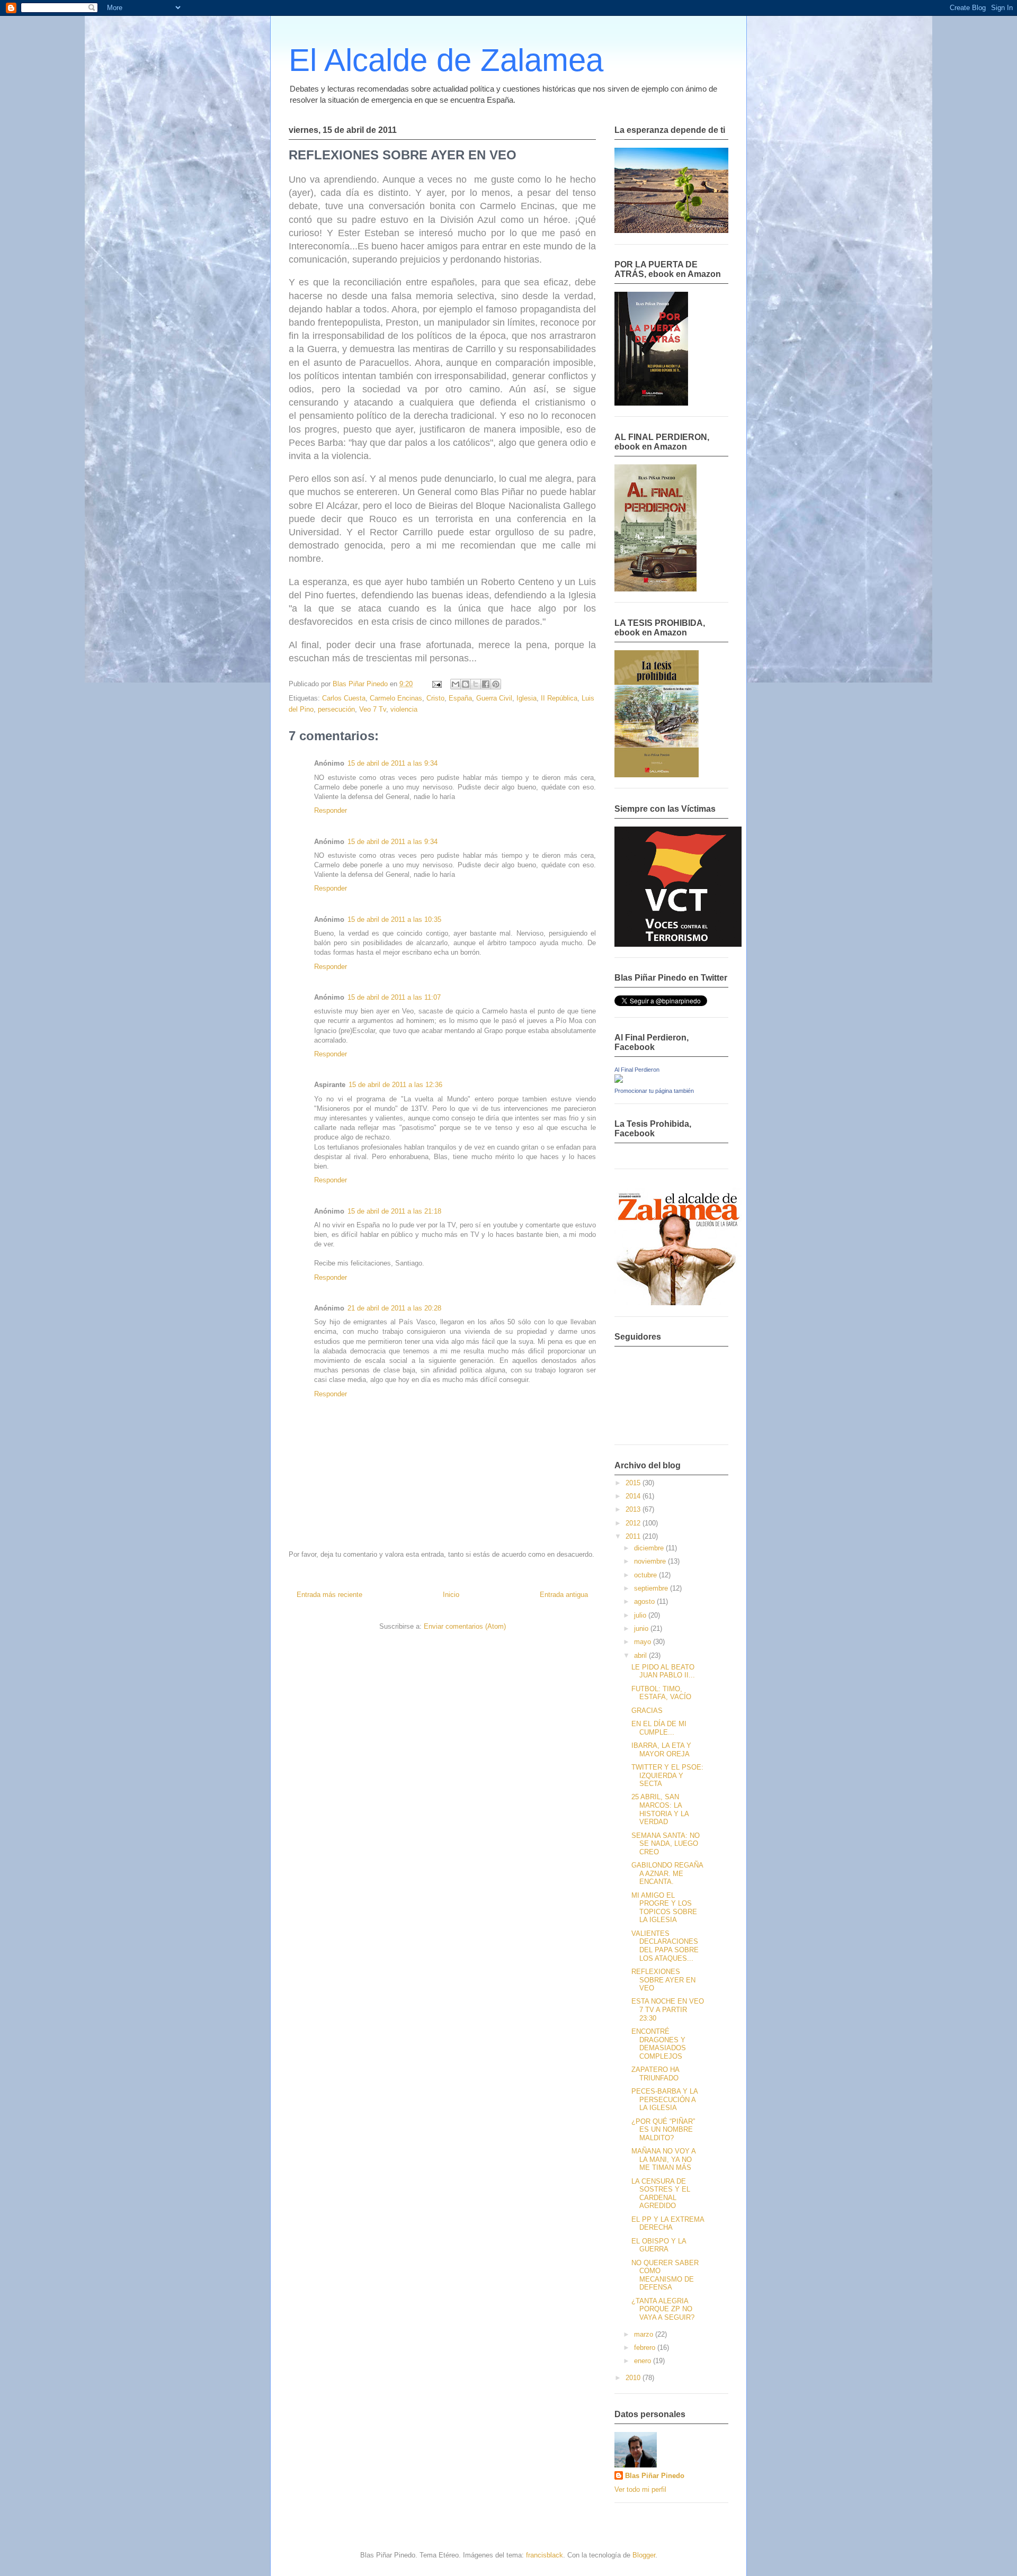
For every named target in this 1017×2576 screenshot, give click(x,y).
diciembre (650, 1548)
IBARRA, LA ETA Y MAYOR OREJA (661, 1750)
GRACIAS (647, 1711)
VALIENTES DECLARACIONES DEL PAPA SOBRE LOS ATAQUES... (665, 1946)
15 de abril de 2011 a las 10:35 (394, 919)
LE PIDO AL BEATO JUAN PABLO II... (663, 1671)
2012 (634, 1523)
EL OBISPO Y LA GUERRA (659, 2245)
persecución (336, 709)
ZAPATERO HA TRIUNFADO (655, 2074)
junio (642, 1628)
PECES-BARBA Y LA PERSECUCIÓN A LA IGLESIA (664, 2099)
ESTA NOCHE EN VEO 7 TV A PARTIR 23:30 (668, 2009)
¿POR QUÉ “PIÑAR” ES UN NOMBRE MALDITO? (663, 2130)
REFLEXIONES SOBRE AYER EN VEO (663, 1980)
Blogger (644, 2555)
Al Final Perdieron (637, 1070)
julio (641, 1615)
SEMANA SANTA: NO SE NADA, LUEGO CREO (666, 1844)
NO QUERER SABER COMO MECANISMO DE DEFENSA (665, 2275)
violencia (404, 709)
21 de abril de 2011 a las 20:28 (394, 1308)
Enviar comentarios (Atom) (465, 1626)
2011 (634, 1536)
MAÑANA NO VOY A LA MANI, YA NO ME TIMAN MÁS (663, 2159)
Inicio (451, 1595)
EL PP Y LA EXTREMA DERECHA (668, 2224)
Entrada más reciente (329, 1595)
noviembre (651, 1561)
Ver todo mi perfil (640, 2489)
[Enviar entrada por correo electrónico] (436, 684)
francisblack (545, 2555)
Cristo (435, 698)
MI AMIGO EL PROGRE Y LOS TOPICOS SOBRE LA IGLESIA (664, 1908)
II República (559, 698)
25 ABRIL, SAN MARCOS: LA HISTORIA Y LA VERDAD (660, 1809)
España (460, 698)
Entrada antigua (564, 1595)
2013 (634, 1509)
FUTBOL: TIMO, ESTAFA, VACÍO (661, 1693)
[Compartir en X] (476, 684)
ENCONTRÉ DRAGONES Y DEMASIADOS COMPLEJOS (659, 2044)
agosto (645, 1601)
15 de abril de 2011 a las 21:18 (394, 1211)
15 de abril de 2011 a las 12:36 (395, 1085)
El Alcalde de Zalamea (446, 60)
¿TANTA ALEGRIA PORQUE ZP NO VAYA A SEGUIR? (663, 2309)
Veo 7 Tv (373, 709)
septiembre (652, 1588)
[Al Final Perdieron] (619, 1080)
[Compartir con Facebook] (486, 684)
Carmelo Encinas (396, 698)
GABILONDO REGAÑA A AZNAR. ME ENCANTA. (667, 1873)
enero (644, 2361)
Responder (331, 810)
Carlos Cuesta (344, 698)
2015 (634, 1483)
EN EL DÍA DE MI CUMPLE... (659, 1728)
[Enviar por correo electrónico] (456, 684)
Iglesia (527, 698)
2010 (634, 2378)
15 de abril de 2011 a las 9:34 (392, 763)
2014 (634, 1496)
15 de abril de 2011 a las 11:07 (394, 997)
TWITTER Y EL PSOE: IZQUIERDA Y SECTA (667, 1775)
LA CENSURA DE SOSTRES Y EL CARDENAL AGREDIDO (661, 2194)
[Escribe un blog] (466, 684)
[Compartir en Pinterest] (496, 684)
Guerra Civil (494, 698)
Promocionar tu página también (654, 1091)
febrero (646, 2348)
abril (641, 1655)
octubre (646, 1575)
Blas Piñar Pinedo (655, 2476)
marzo (645, 2334)
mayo (644, 1642)
